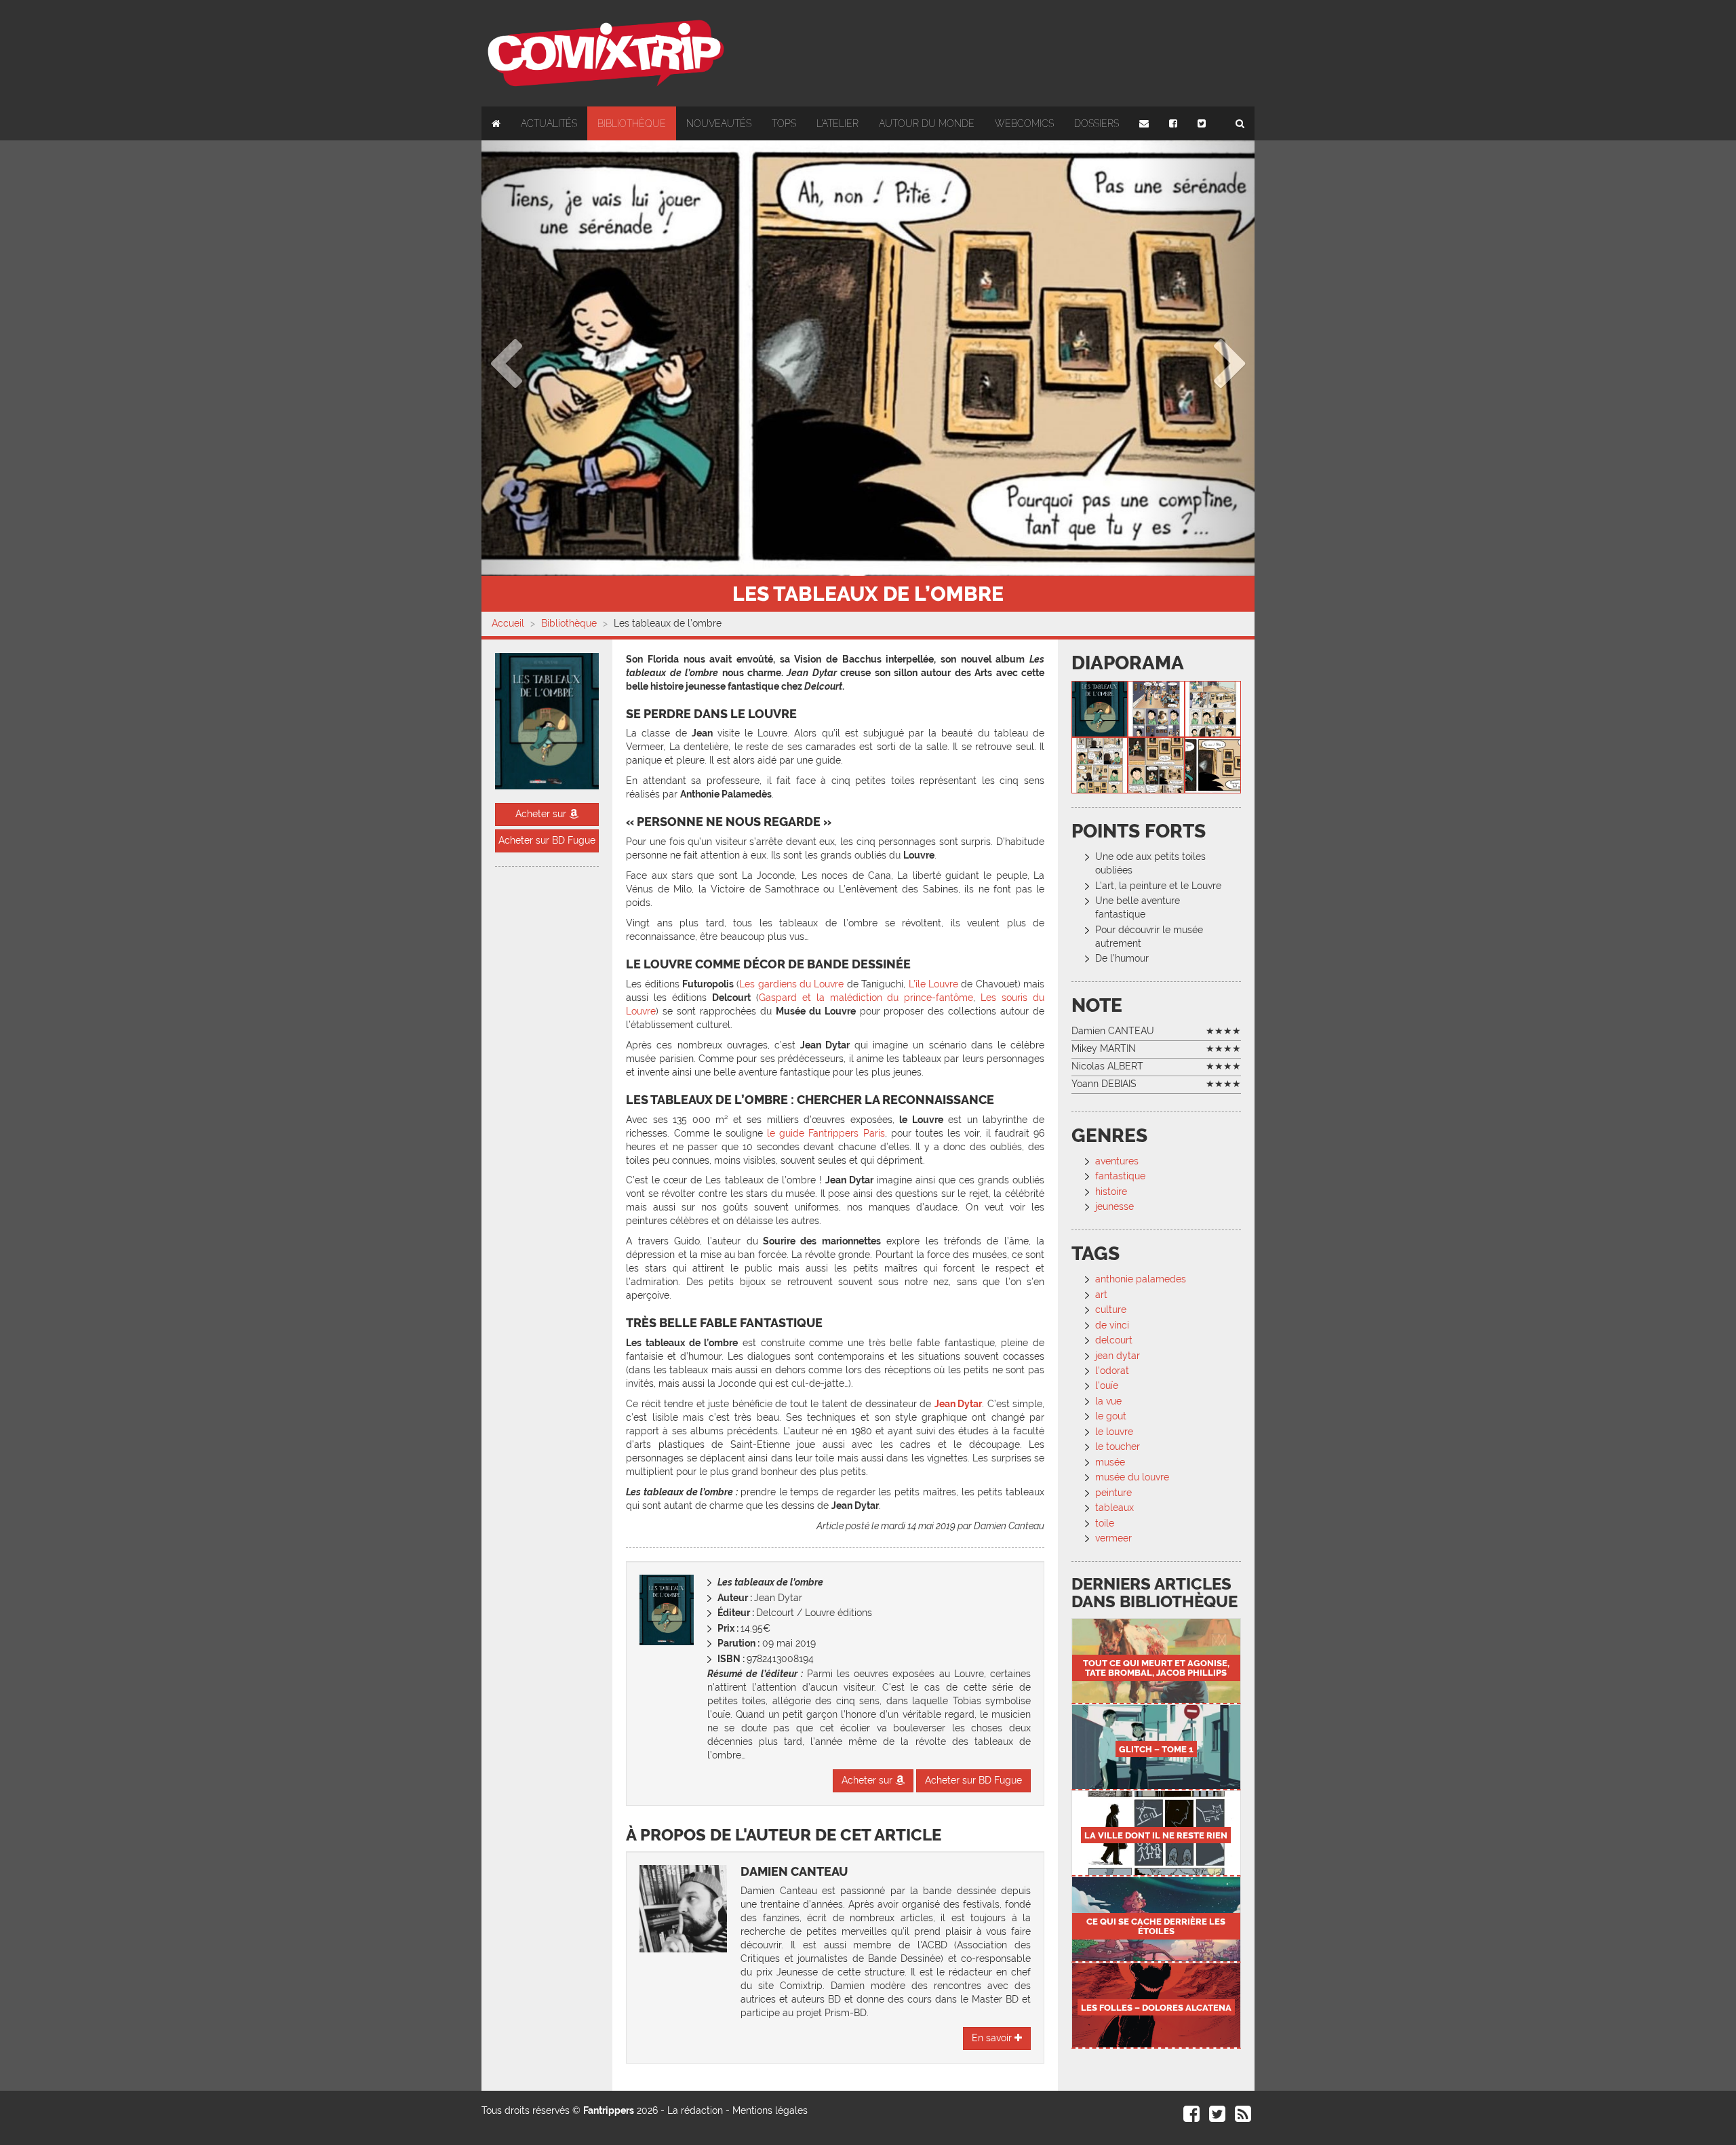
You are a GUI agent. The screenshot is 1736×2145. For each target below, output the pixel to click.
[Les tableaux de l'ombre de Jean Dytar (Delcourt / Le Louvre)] (1100, 709)
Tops (784, 123)
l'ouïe (1107, 1385)
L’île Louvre (933, 984)
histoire (1111, 1192)
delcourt (1114, 1340)
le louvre (1114, 1432)
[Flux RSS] (1243, 2117)
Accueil (508, 623)
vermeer (1113, 1538)
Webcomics (1024, 123)
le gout (1111, 1416)
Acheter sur (542, 814)
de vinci (1112, 1325)
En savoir (993, 2038)
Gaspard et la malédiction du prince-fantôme (866, 998)
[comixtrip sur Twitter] (1217, 2117)
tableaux (1114, 1508)
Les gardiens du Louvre (791, 984)
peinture (1113, 1493)
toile (1105, 1523)
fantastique (1120, 1176)
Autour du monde (927, 123)
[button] (539, 358)
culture (1111, 1310)
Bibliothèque (632, 123)
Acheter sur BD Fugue (547, 840)
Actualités (549, 123)
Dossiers (1097, 123)
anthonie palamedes (1141, 1279)
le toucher (1118, 1447)
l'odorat (1112, 1371)
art (1101, 1295)
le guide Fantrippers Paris (826, 1133)
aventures (1117, 1161)
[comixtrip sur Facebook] (1191, 2117)
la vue (1108, 1401)
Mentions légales (770, 2110)
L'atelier (837, 123)
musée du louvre (1132, 1477)
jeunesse (1114, 1206)
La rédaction (695, 2110)
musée (1110, 1462)
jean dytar (1118, 1356)
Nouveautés (719, 123)
